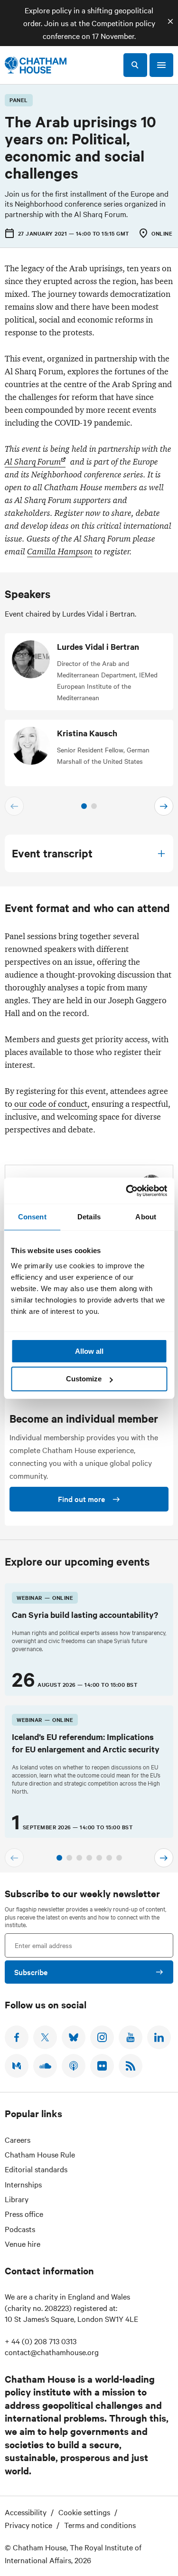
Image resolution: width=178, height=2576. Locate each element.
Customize (84, 1379)
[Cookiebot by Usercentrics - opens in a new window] (127, 1191)
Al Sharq (33, 462)
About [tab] (146, 1217)
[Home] (36, 65)
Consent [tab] (32, 1217)
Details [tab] (89, 1217)
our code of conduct (50, 1104)
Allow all (89, 1351)
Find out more (81, 1499)
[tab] (84, 806)
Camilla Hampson (60, 551)
